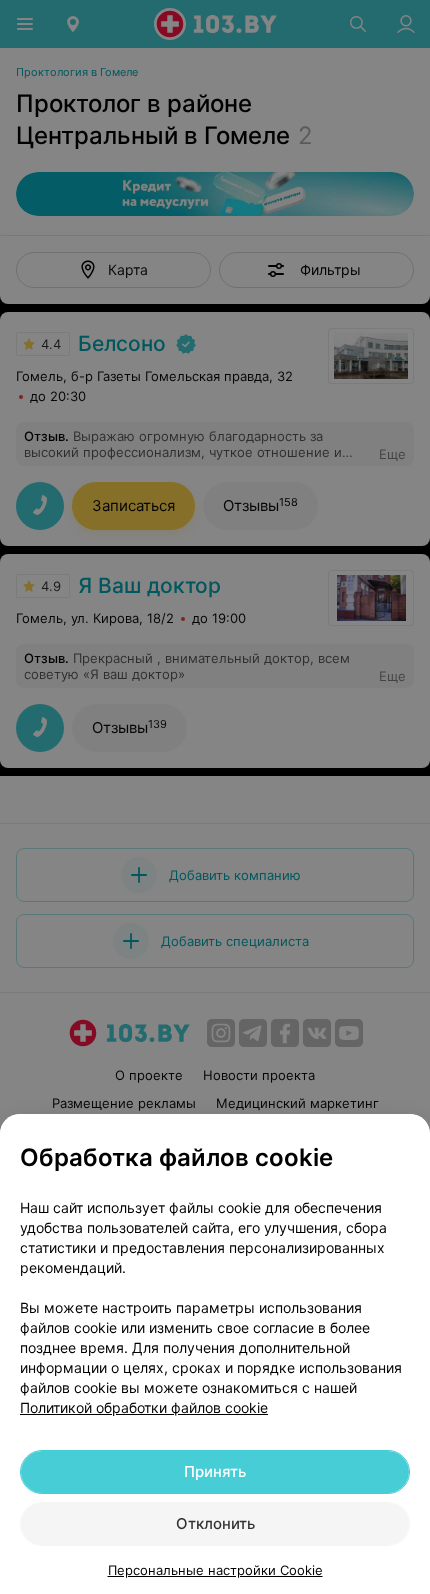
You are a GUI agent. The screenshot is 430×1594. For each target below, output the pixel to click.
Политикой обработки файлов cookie (144, 1407)
